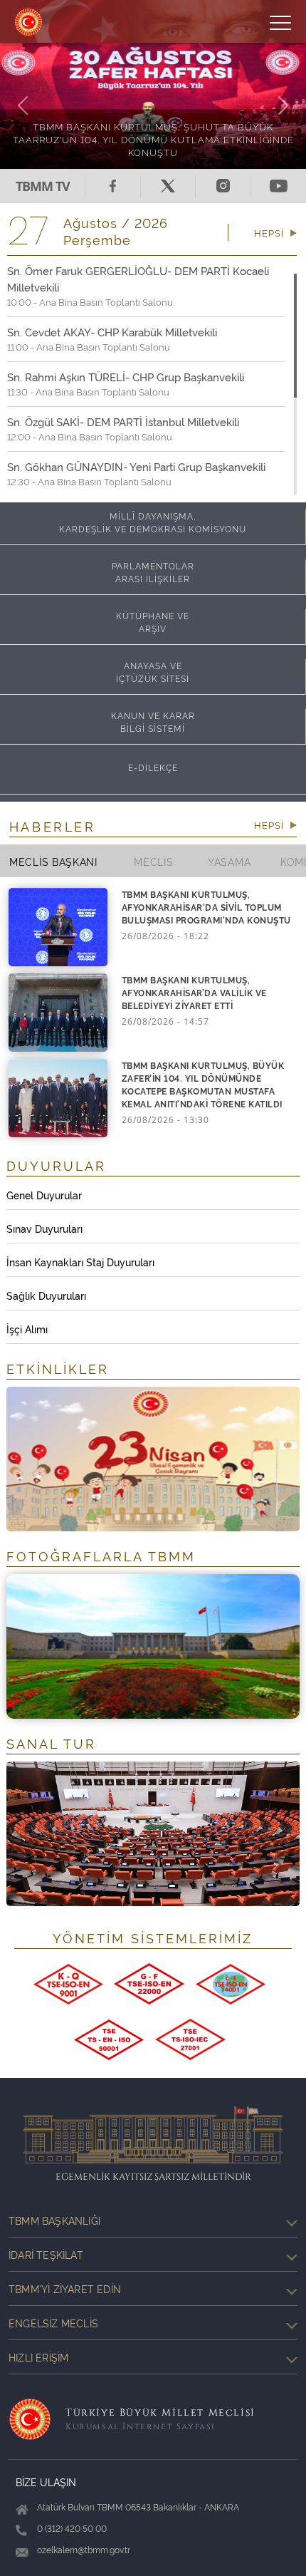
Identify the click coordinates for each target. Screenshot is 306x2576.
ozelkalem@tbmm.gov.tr (84, 2549)
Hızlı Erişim (38, 2357)
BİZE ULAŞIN (46, 2482)
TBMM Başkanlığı (54, 2220)
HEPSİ (270, 232)
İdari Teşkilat (46, 2254)
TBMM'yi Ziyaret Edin (65, 2288)
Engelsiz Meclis (53, 2323)
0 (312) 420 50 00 (72, 2528)
